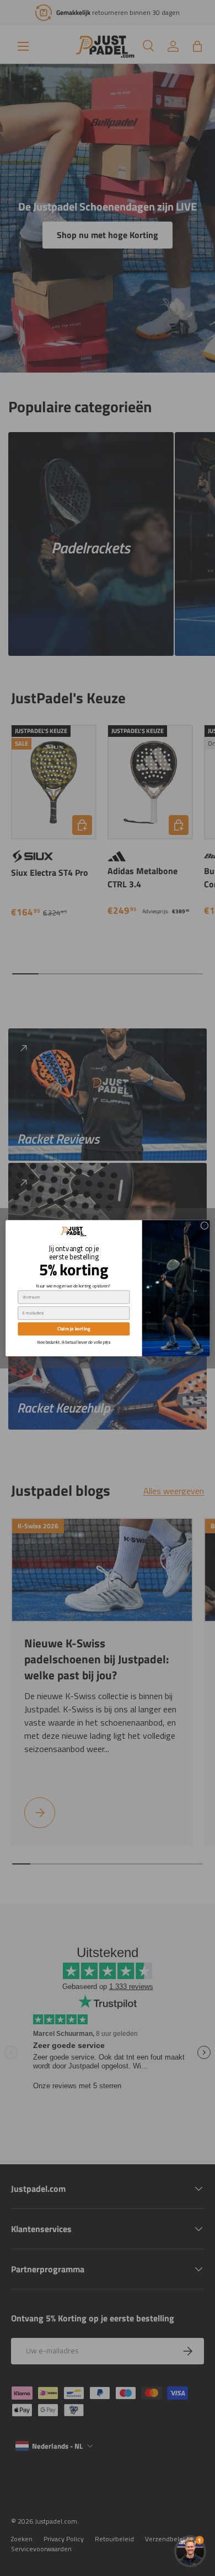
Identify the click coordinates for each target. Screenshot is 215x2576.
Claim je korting (73, 1329)
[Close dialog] (204, 1225)
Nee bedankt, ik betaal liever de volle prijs (73, 1342)
